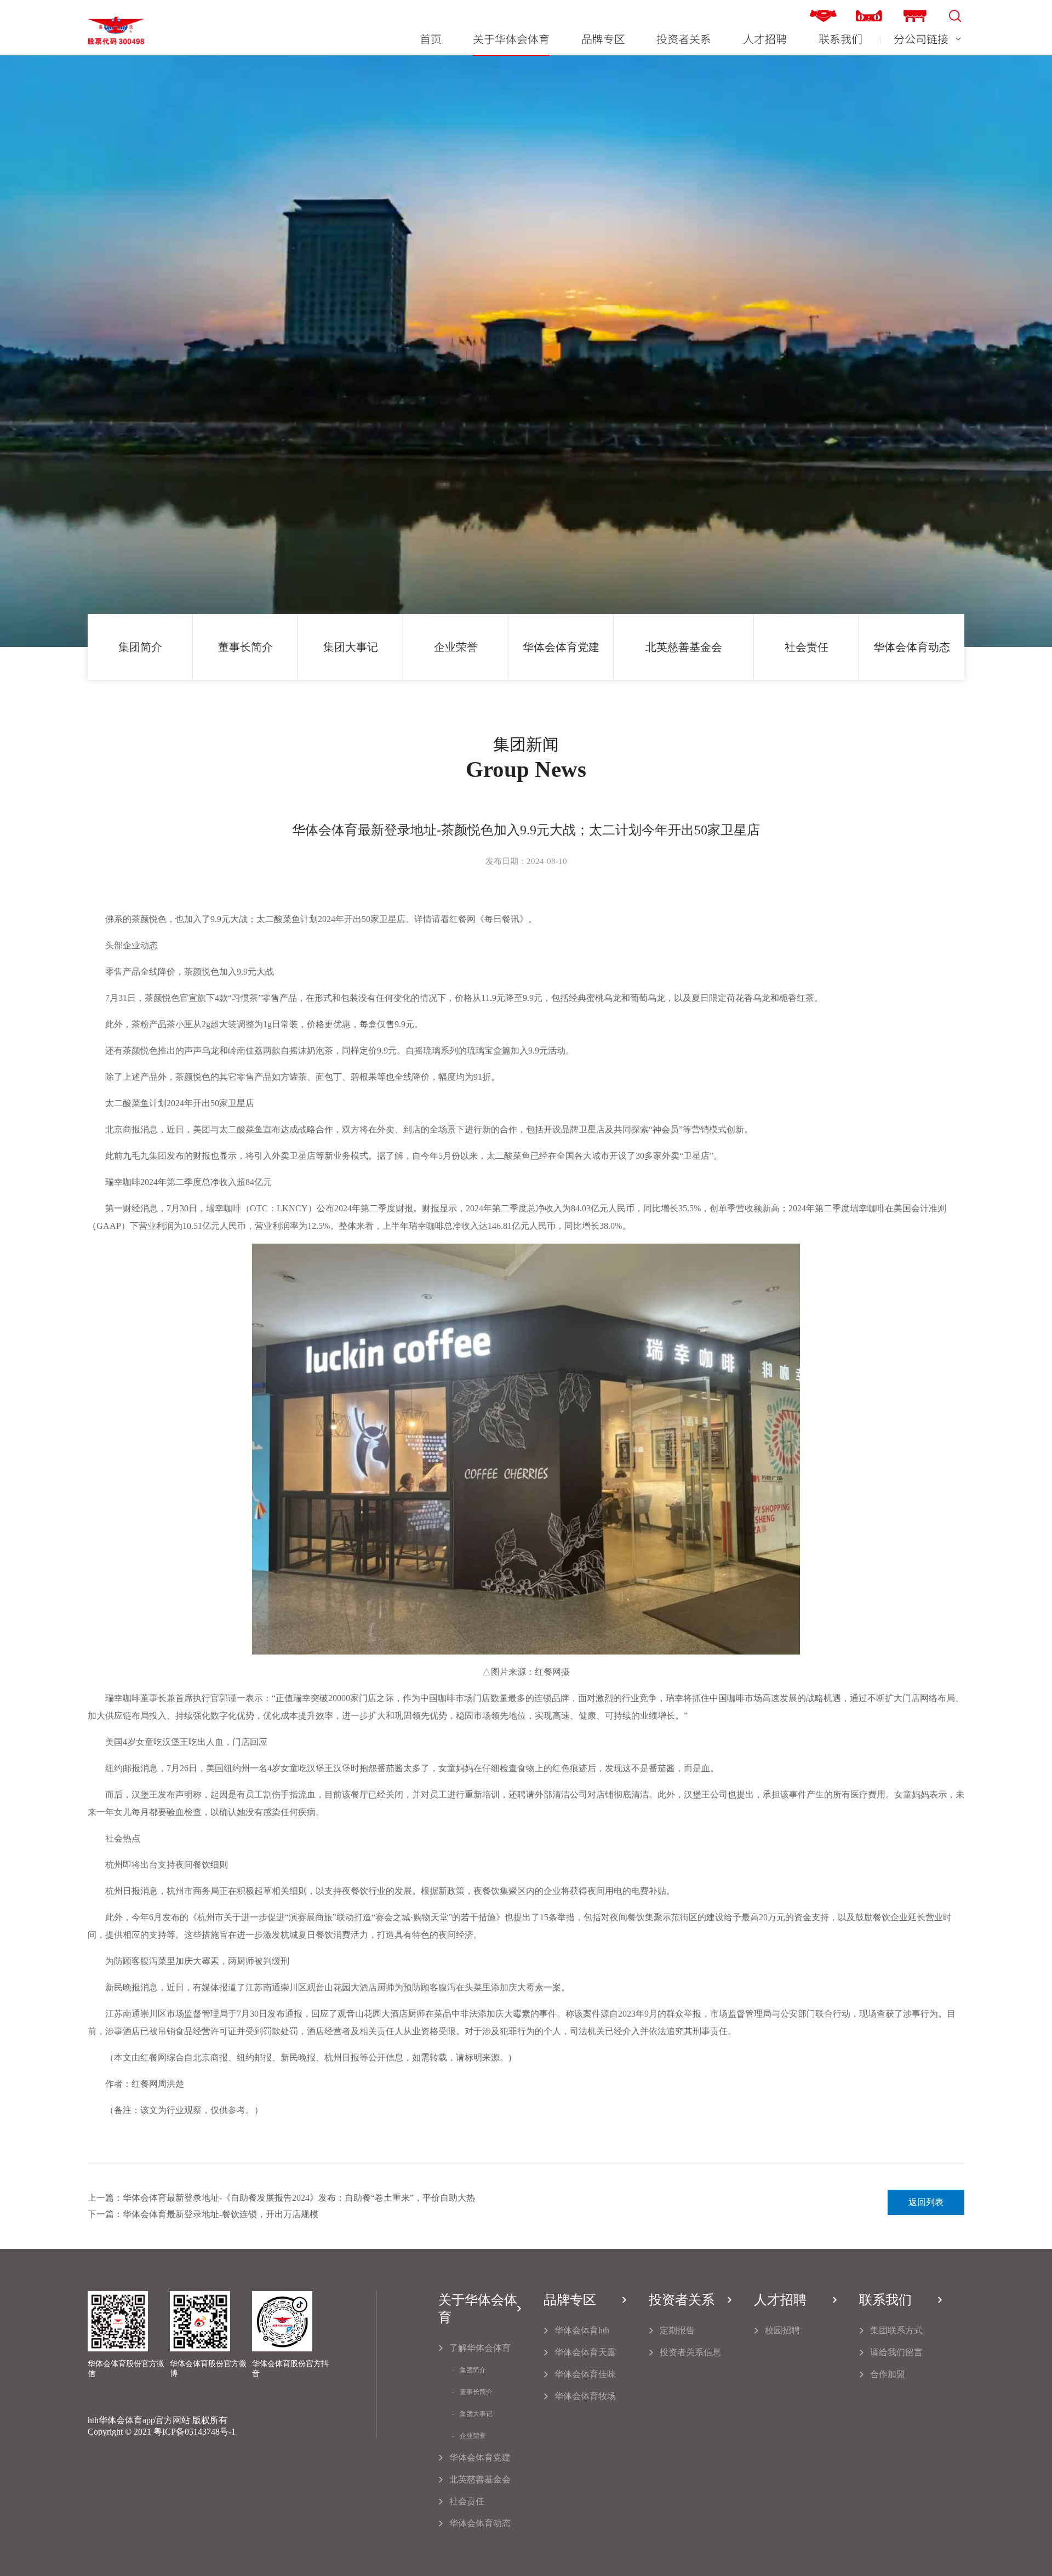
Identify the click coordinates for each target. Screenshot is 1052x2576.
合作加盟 (888, 2374)
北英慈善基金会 (684, 647)
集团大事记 (351, 647)
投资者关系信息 (690, 2352)
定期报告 (677, 2330)
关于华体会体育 (511, 39)
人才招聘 (765, 39)
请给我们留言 (896, 2352)
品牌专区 (603, 39)
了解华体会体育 (480, 2348)
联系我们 (841, 39)
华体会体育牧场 (585, 2396)
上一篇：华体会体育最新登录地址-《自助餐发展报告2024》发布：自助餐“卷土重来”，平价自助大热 (281, 2198)
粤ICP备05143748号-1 (195, 2432)
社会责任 (807, 647)
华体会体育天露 (585, 2352)
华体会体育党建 (561, 647)
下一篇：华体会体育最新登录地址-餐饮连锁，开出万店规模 (203, 2214)
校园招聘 (782, 2330)
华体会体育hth (582, 2330)
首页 (431, 39)
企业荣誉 (456, 647)
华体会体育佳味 (585, 2374)
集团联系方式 (896, 2330)
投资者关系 (684, 39)
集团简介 (140, 647)
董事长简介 (245, 647)
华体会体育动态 (912, 647)
